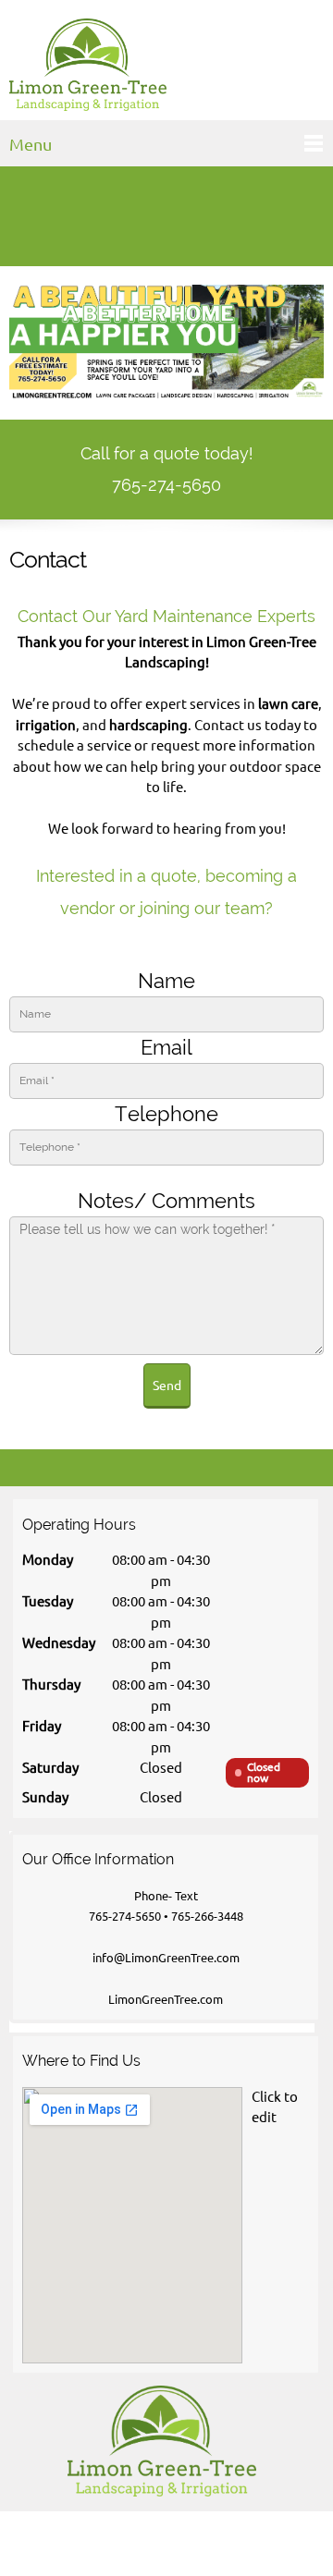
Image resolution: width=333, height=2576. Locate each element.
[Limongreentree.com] (88, 65)
